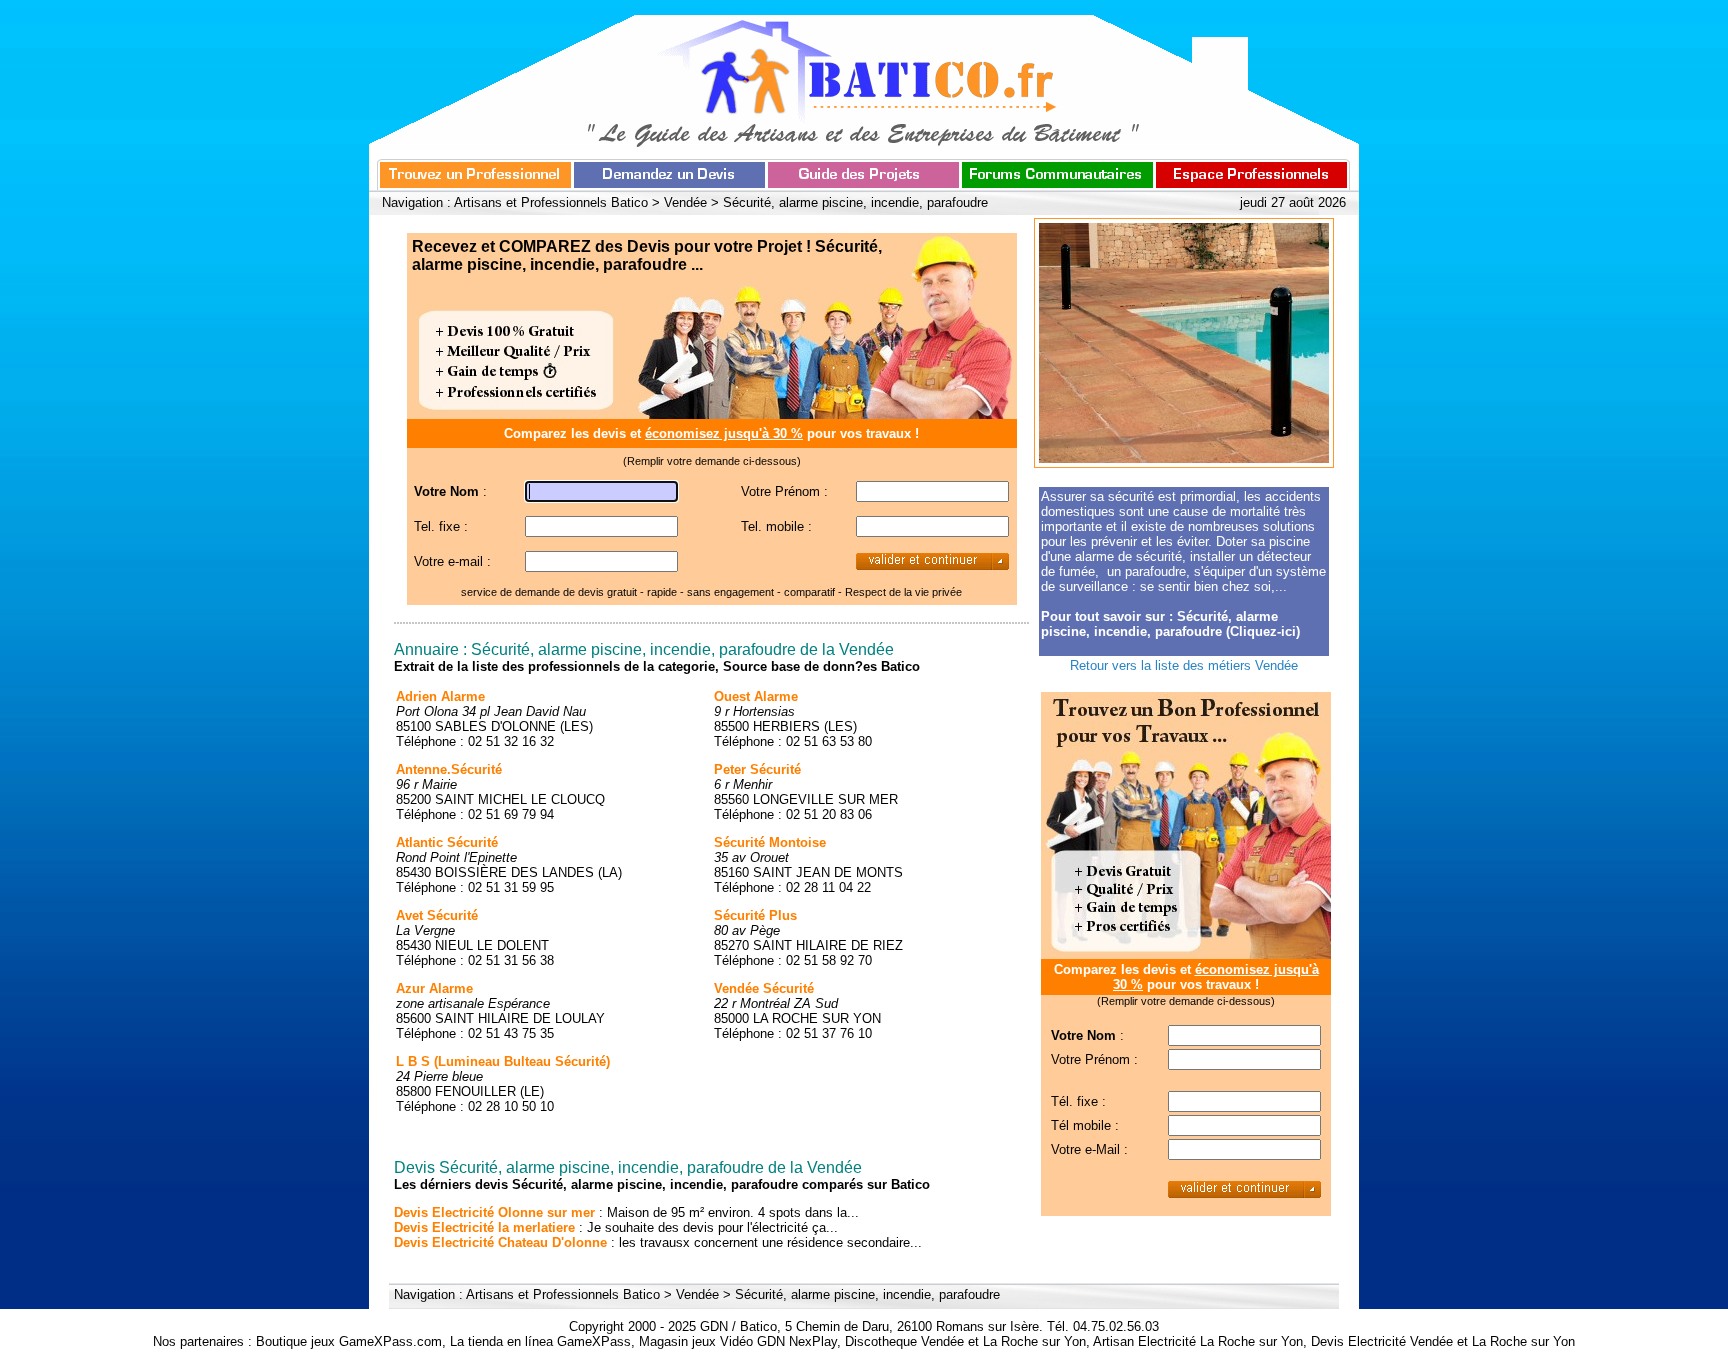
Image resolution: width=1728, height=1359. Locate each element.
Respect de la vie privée (903, 592)
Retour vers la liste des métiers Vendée (1184, 665)
